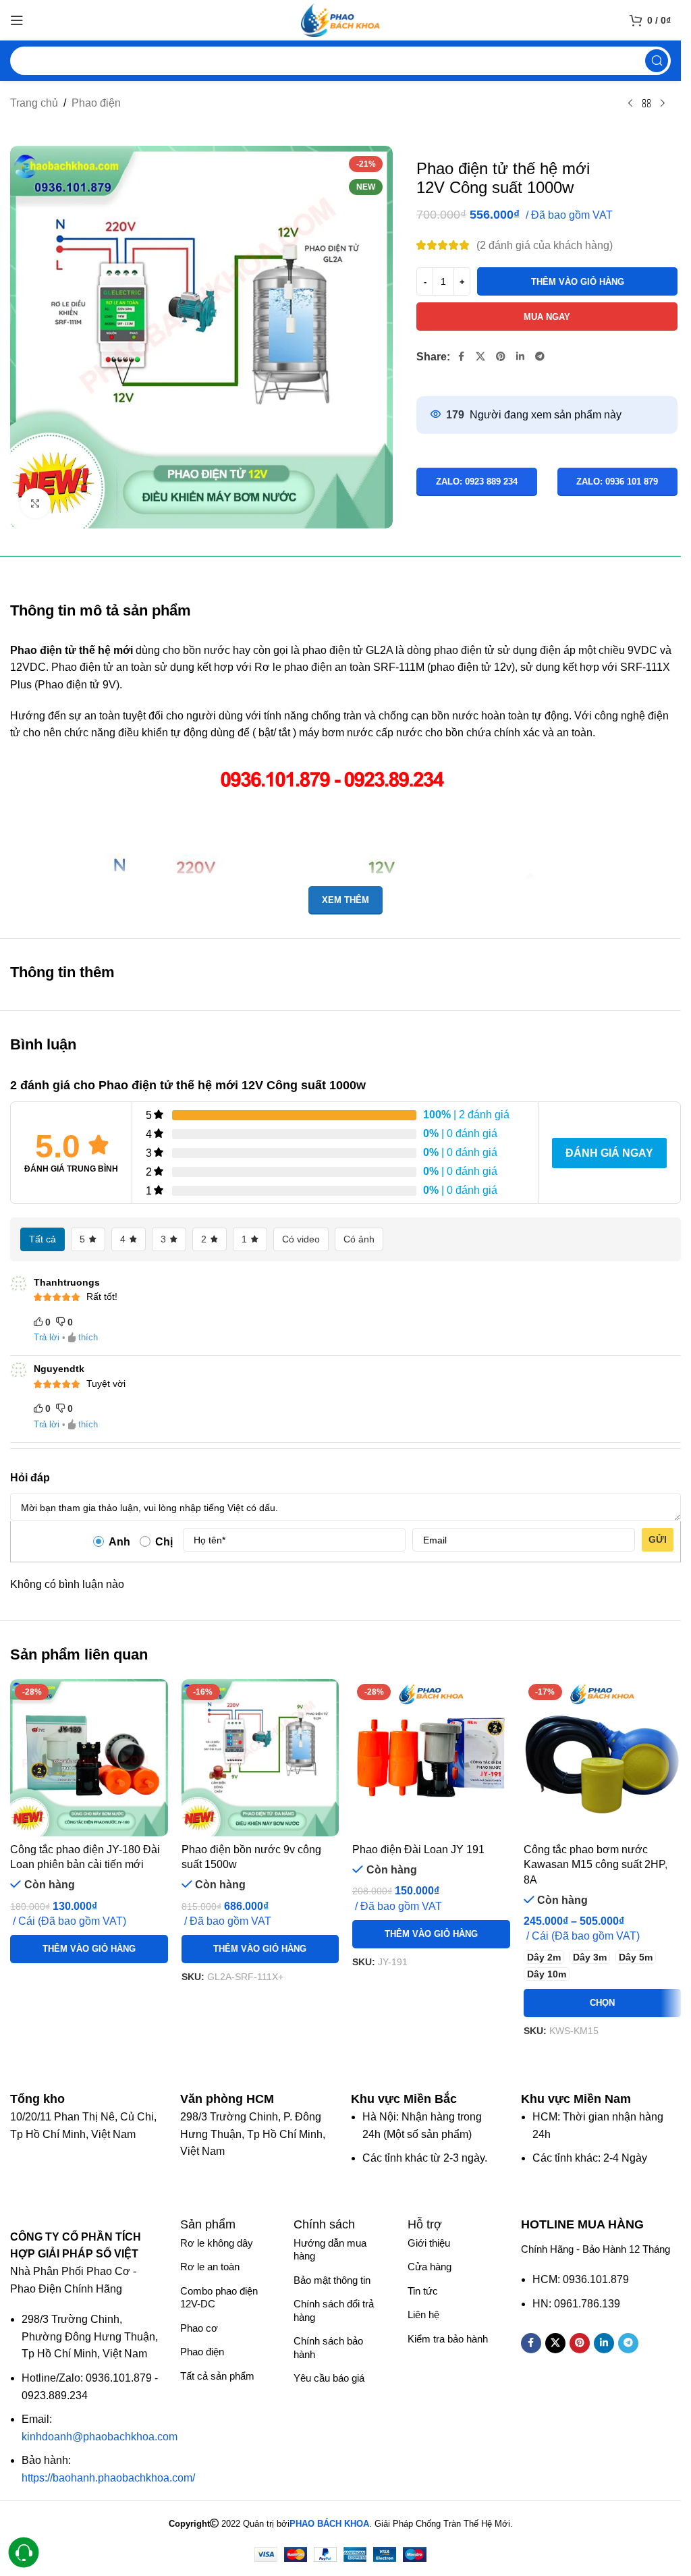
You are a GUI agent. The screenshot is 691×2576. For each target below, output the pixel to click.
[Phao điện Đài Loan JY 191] (431, 1758)
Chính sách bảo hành (328, 2348)
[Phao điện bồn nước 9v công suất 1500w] (260, 1758)
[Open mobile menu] (17, 20)
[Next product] (663, 104)
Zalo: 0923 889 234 (477, 482)
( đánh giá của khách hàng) (545, 245)
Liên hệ (423, 2314)
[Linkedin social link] (520, 357)
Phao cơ (199, 2328)
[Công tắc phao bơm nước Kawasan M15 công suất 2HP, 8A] (603, 1758)
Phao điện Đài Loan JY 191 (418, 1849)
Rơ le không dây (217, 2243)
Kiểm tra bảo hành (448, 2339)
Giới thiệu (429, 2243)
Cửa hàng (430, 2267)
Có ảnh (359, 1239)
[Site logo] (341, 19)
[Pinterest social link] (501, 357)
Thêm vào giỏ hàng (578, 282)
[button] (89, 1949)
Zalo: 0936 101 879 (617, 482)
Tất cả (43, 1239)
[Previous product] (630, 104)
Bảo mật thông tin (332, 2280)
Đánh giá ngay (609, 1153)
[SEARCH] (657, 61)
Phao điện (96, 103)
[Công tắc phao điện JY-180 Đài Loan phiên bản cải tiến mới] (89, 1758)
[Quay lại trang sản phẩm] (646, 104)
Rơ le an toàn (210, 2267)
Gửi (658, 1539)
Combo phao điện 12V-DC (219, 2298)
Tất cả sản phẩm (217, 2376)
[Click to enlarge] (35, 503)
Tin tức (423, 2291)
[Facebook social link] (461, 357)
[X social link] (480, 357)
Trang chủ (34, 103)
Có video (301, 1239)
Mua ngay (547, 317)
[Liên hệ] (24, 2553)
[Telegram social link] (540, 357)
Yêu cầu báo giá (329, 2378)
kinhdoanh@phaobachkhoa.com (100, 2437)
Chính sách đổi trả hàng (334, 2310)
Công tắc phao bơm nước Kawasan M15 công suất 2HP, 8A (596, 1865)
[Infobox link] (44, 2099)
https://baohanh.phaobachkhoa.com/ (108, 2478)
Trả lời (47, 1337)
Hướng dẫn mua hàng (330, 2250)
